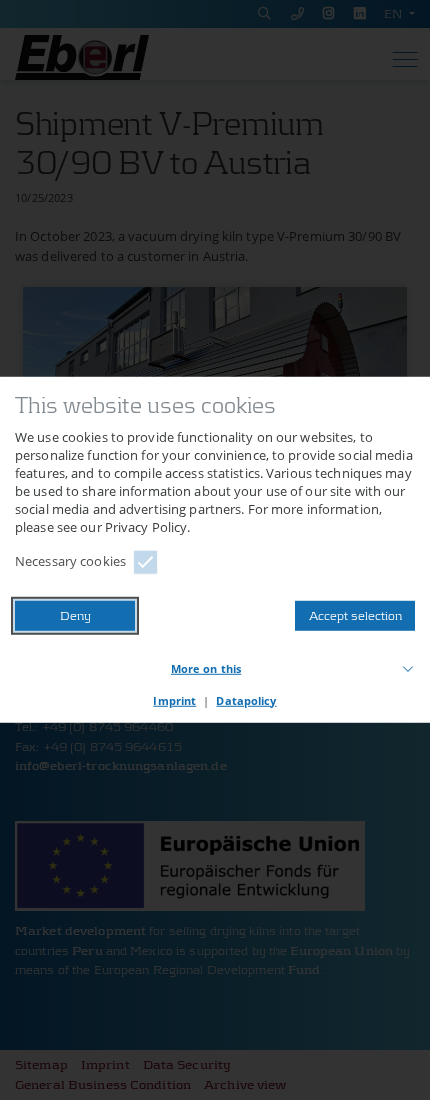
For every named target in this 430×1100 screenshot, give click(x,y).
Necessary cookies (70, 561)
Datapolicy (246, 700)
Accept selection (355, 615)
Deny (75, 615)
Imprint (174, 700)
